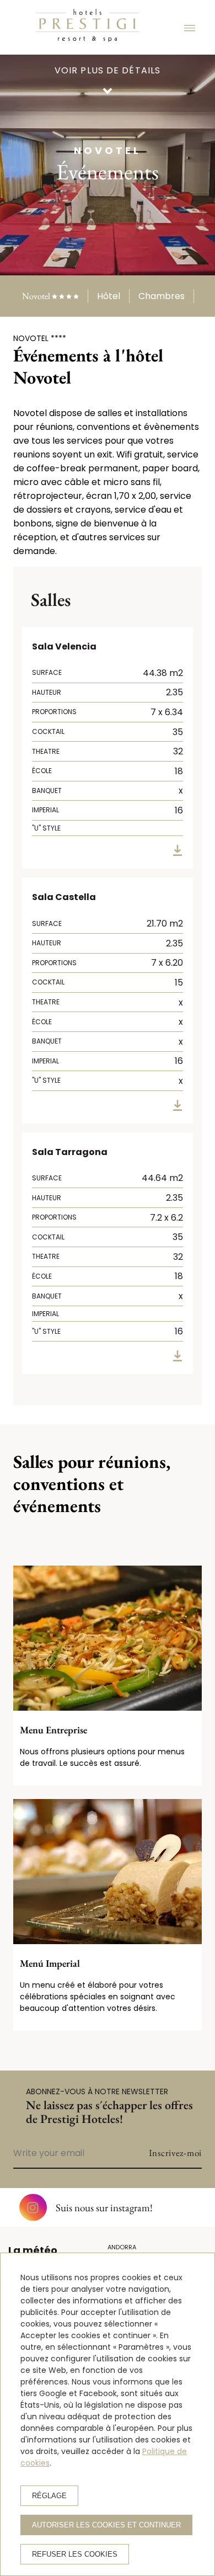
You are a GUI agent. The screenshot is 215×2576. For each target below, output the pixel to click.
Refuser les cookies (75, 2554)
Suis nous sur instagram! (104, 2208)
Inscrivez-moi (175, 2153)
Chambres (162, 296)
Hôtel (109, 296)
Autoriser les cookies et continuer (106, 2525)
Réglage (49, 2496)
